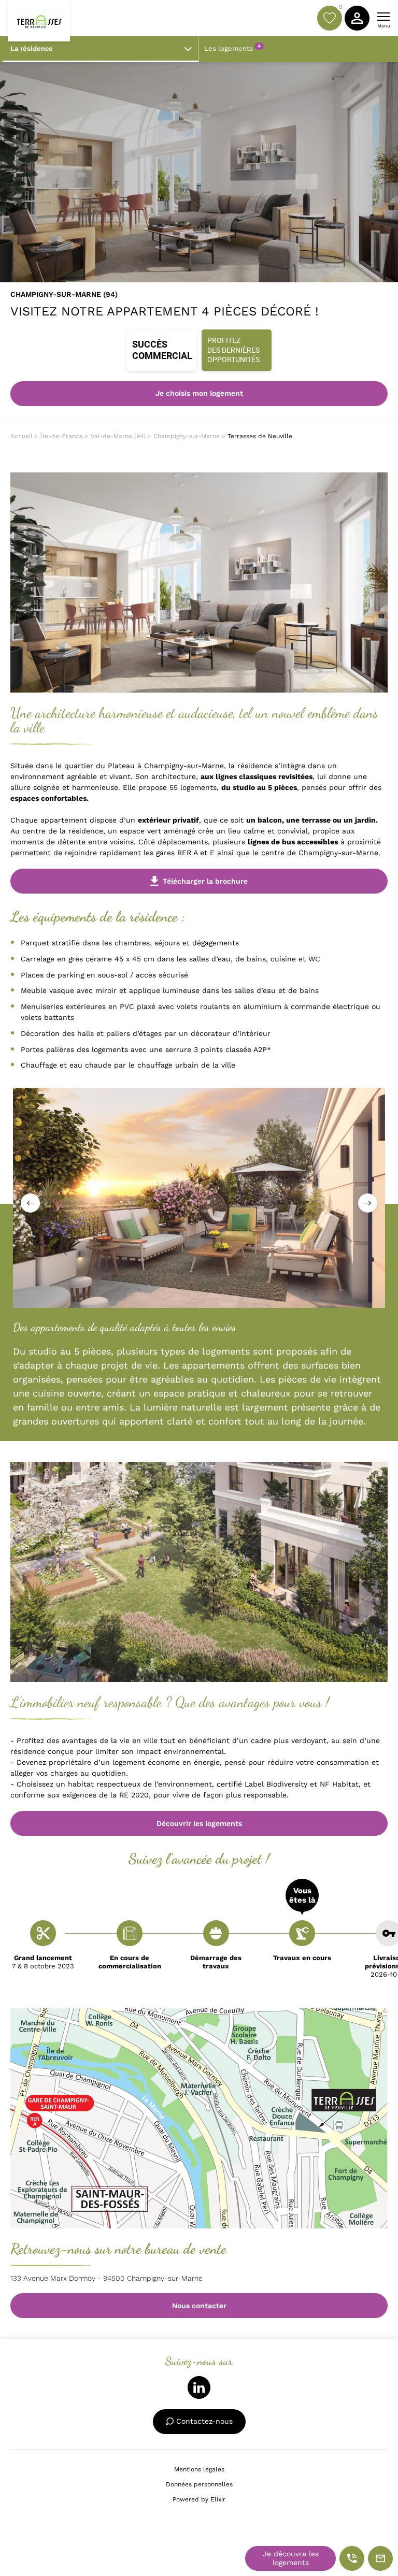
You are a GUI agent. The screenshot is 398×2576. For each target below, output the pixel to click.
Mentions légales (199, 2469)
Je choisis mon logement (199, 393)
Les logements (232, 48)
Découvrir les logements (199, 1823)
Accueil (22, 436)
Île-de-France (62, 436)
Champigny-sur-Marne (187, 436)
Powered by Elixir (199, 2499)
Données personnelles (199, 2484)
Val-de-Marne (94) (118, 436)
